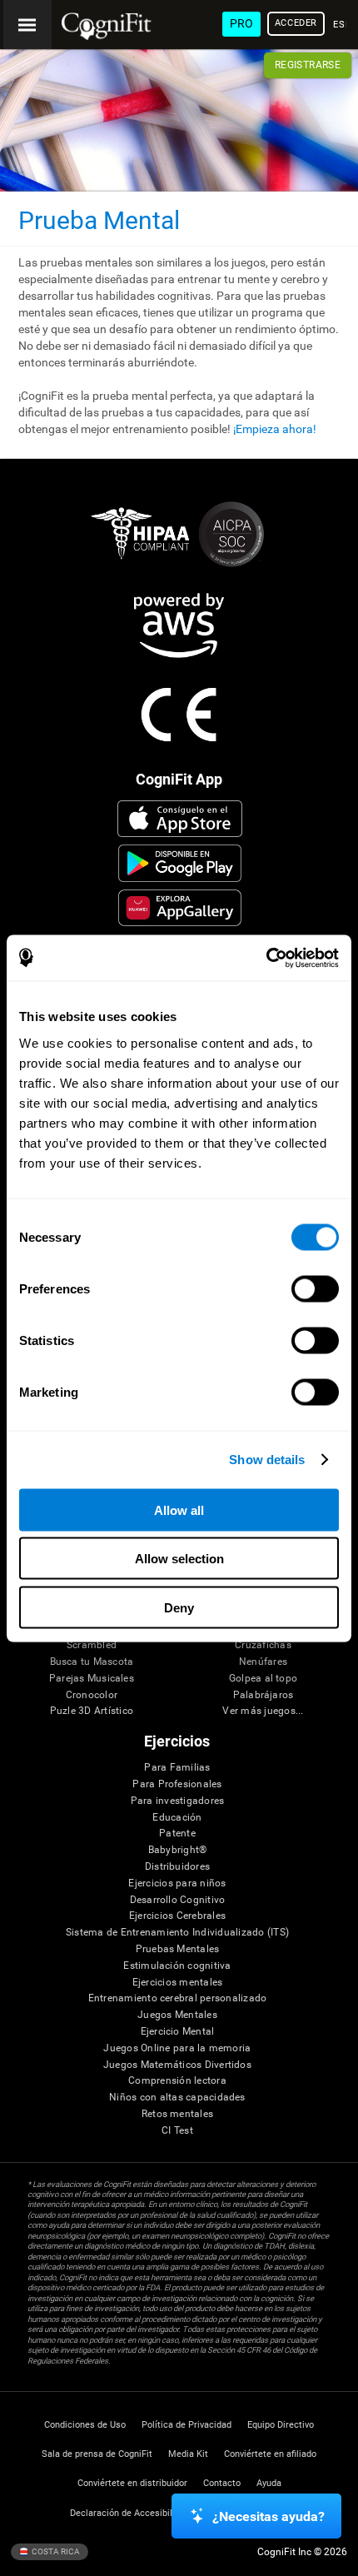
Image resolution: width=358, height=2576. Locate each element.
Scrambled (92, 1645)
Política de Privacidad (186, 2425)
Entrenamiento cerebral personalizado (178, 1998)
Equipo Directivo (281, 2425)
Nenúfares (263, 1662)
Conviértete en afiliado (270, 2454)
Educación (177, 1818)
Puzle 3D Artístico (92, 1711)
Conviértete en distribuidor (132, 2483)
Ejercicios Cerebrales (177, 1916)
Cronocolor (92, 1695)
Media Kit (188, 2454)
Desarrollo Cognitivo (178, 1900)
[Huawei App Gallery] (180, 908)
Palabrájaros (264, 1695)
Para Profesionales (177, 1784)
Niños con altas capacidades (177, 2098)
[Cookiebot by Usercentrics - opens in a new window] (266, 958)
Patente (177, 1834)
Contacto (222, 2483)
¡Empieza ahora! (275, 429)
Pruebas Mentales (178, 1949)
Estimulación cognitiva (177, 1966)
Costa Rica (55, 2551)
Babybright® (178, 1850)
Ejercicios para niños (177, 1883)
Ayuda (269, 2483)
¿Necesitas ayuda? (268, 2516)
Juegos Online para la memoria (177, 2048)
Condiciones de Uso (85, 2425)
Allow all (179, 1510)
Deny (179, 1607)
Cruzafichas (263, 1645)
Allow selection (179, 1559)
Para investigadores (178, 1801)
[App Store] (180, 819)
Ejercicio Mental (178, 2032)
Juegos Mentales (177, 2015)
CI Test (177, 2131)
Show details (267, 1460)
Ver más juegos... (263, 1711)
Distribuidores (177, 1867)
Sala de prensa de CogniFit (97, 2454)
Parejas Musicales (92, 1679)
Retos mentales (177, 2114)
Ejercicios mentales (178, 1983)
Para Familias (177, 1768)
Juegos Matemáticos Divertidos (177, 2065)
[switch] (315, 1288)
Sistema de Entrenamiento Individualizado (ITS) (177, 1933)
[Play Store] (180, 863)
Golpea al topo (263, 1679)
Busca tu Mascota (92, 1662)
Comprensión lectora (177, 2081)
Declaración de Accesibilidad (130, 2513)
